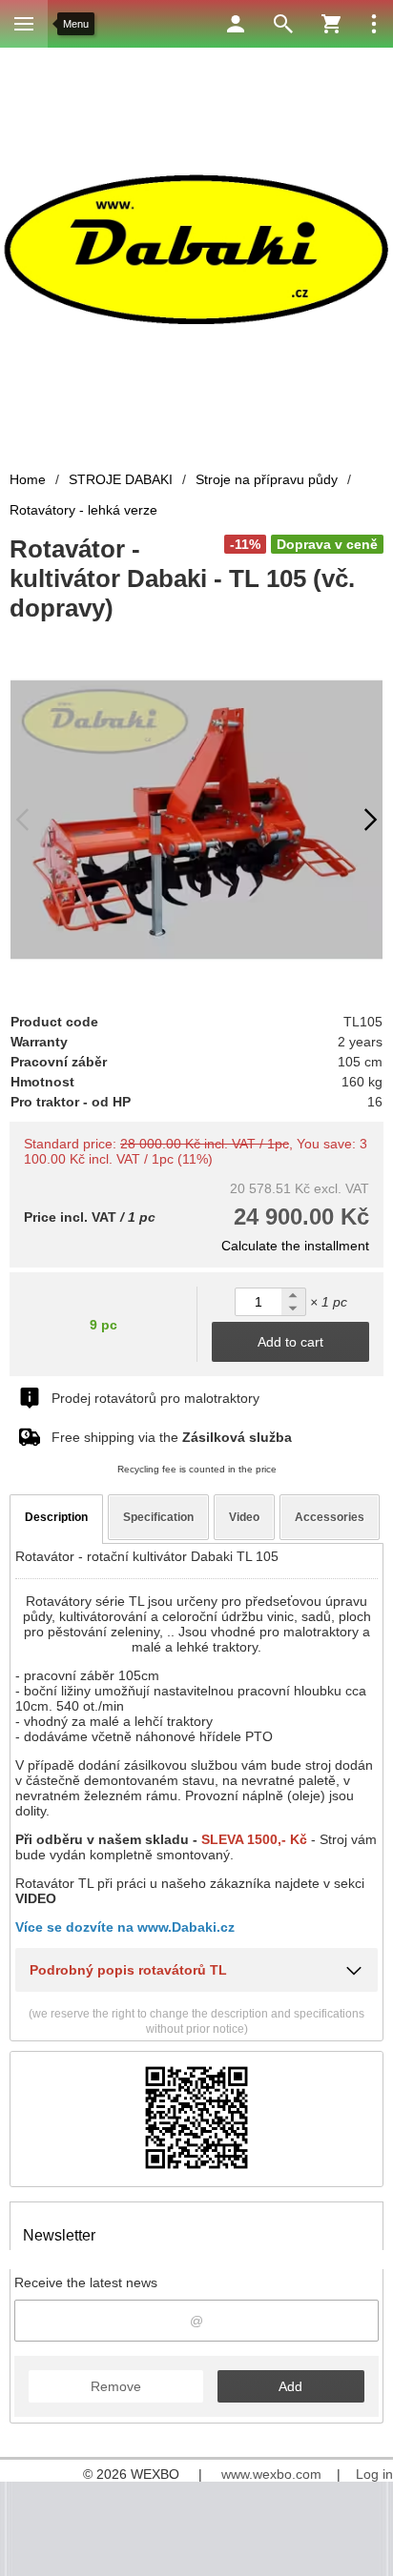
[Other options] (374, 24)
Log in (374, 2474)
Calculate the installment (295, 1246)
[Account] (236, 24)
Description (56, 1517)
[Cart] (331, 24)
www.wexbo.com (271, 2474)
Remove (116, 2386)
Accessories (330, 1517)
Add (290, 2386)
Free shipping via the (172, 1437)
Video (244, 1517)
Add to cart (290, 1342)
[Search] (283, 24)
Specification (158, 1517)
